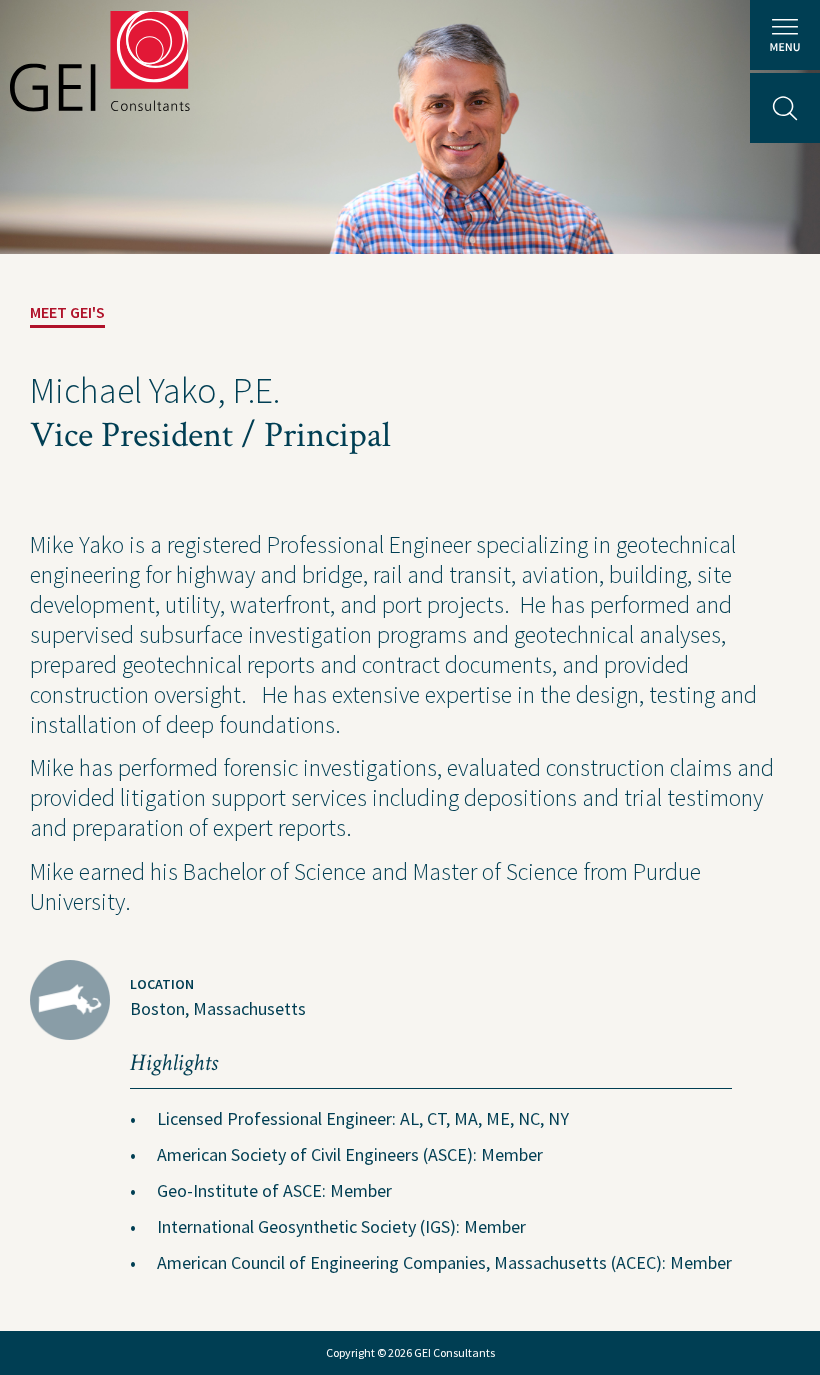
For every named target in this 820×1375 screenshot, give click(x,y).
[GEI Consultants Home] (100, 61)
